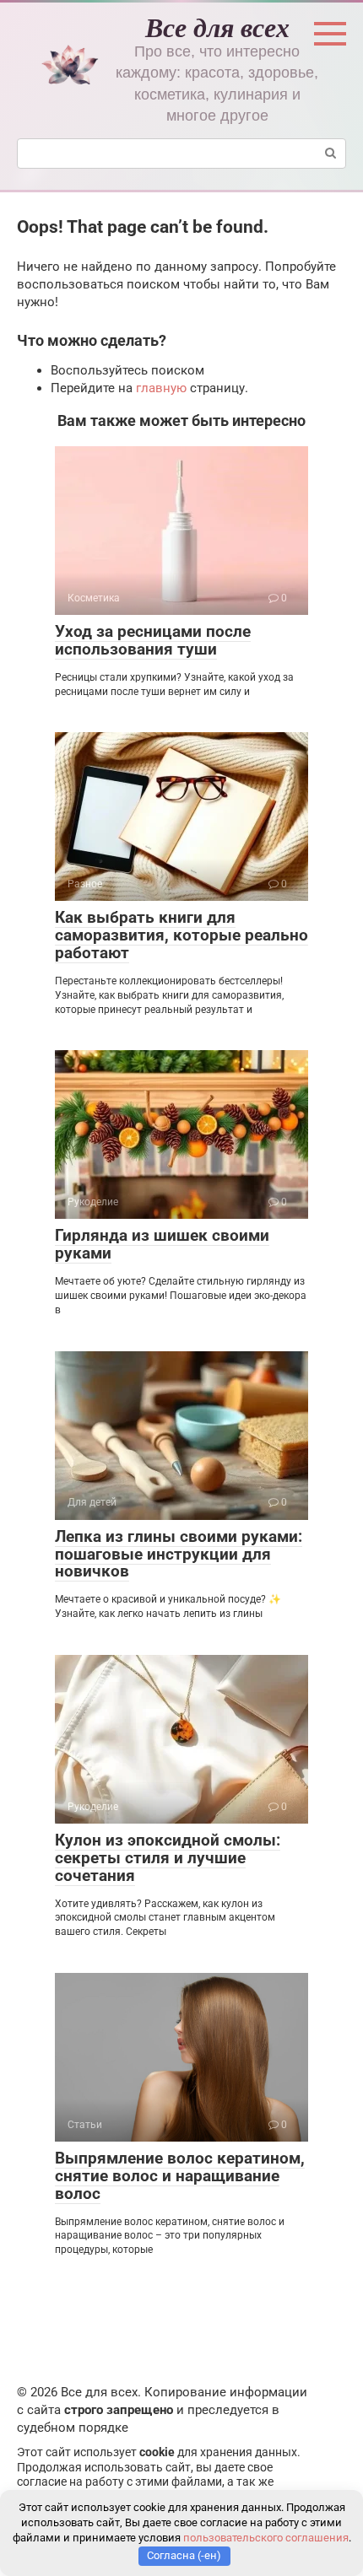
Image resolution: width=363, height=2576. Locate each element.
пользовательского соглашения (266, 2538)
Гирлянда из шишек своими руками (162, 1244)
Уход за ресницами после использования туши (153, 640)
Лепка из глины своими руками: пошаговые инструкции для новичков (179, 1554)
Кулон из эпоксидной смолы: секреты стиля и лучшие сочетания (168, 1858)
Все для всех (217, 27)
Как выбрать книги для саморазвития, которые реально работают (181, 935)
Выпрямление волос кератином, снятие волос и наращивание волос (180, 2176)
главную (161, 388)
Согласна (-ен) (184, 2555)
